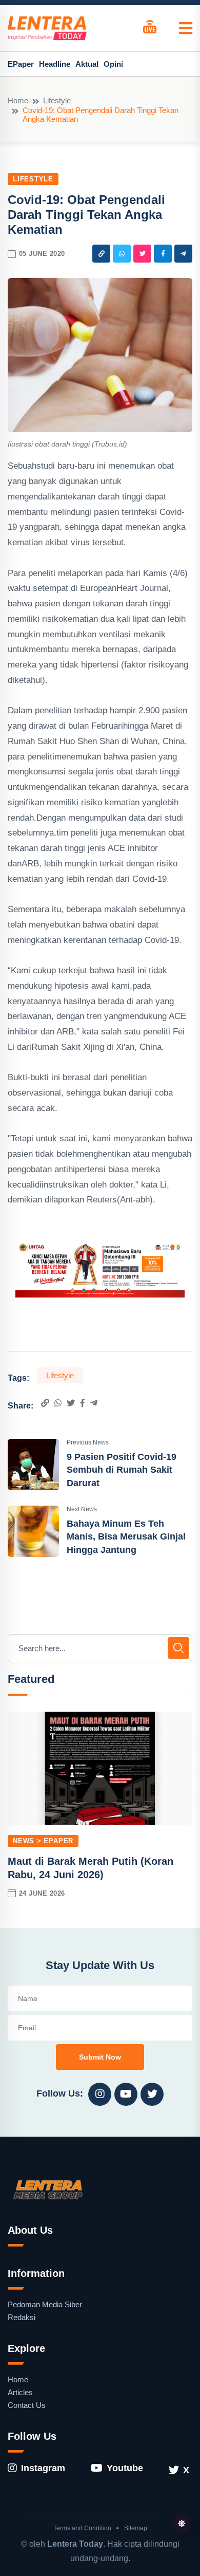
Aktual (87, 64)
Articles (20, 2392)
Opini (113, 64)
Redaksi (22, 2317)
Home (18, 100)
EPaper (21, 64)
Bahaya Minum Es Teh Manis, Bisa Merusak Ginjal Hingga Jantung (126, 1536)
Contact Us (27, 2405)
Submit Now (100, 2057)
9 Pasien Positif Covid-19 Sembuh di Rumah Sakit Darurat (122, 1470)
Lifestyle (57, 100)
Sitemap (136, 2528)
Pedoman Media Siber (45, 2304)
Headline (55, 64)
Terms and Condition (82, 2528)
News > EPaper (43, 1841)
